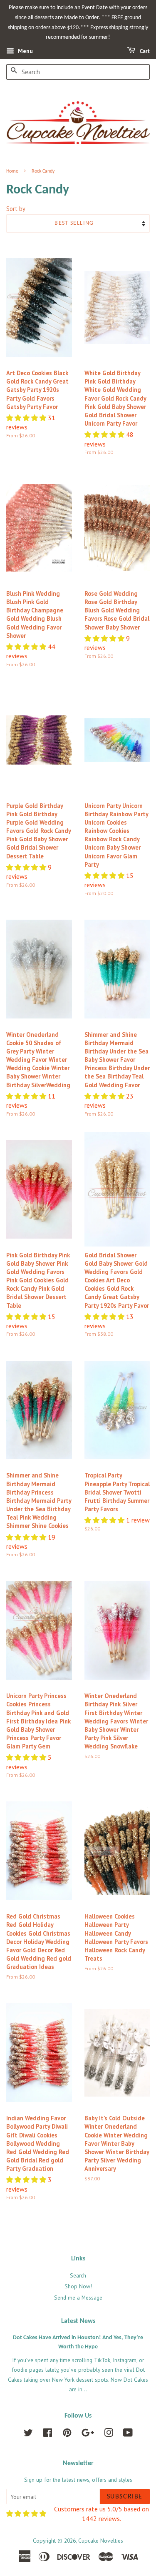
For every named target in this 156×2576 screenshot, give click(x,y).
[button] (27, 418)
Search (78, 2275)
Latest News (78, 2321)
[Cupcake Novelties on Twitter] (28, 2434)
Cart (144, 51)
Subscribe (125, 2497)
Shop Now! (78, 2286)
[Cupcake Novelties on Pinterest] (67, 2434)
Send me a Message (78, 2298)
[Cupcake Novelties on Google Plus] (88, 2434)
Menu (25, 51)
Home (12, 171)
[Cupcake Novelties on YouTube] (128, 2434)
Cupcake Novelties (101, 2541)
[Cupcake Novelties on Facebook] (48, 2434)
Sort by (16, 209)
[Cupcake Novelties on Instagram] (109, 2434)
